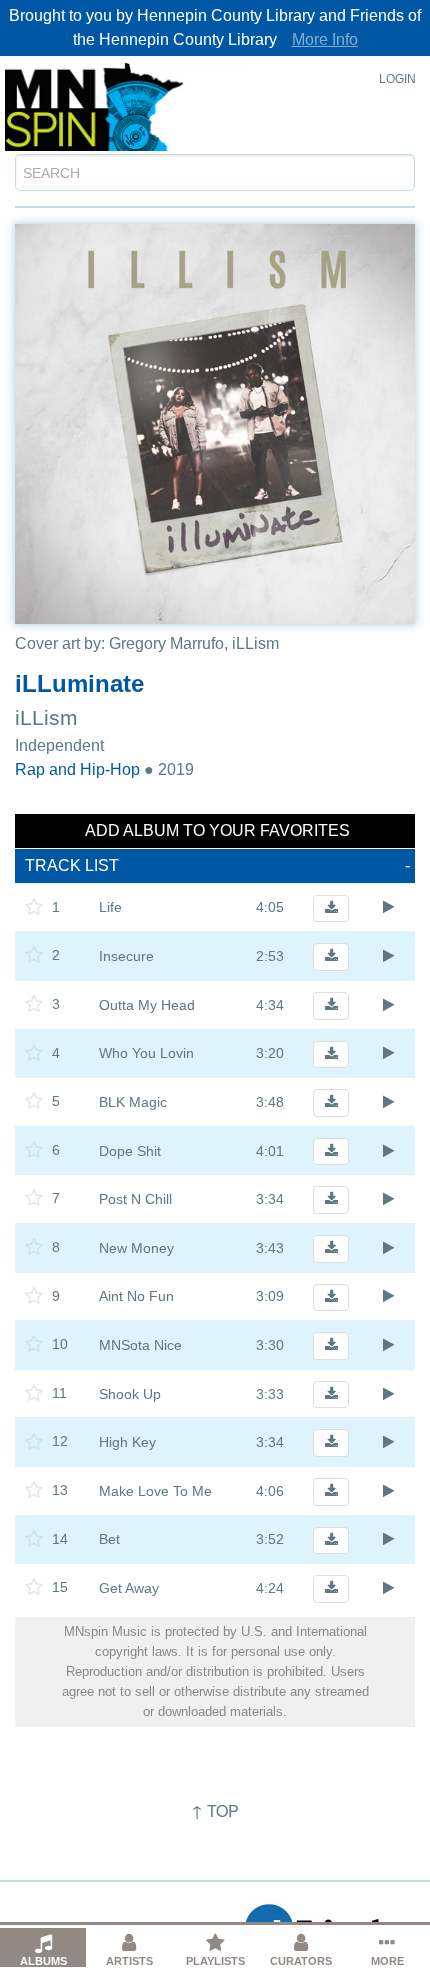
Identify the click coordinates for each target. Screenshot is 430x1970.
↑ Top (215, 1810)
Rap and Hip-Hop (77, 769)
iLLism (46, 717)
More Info (325, 39)
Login (397, 79)
